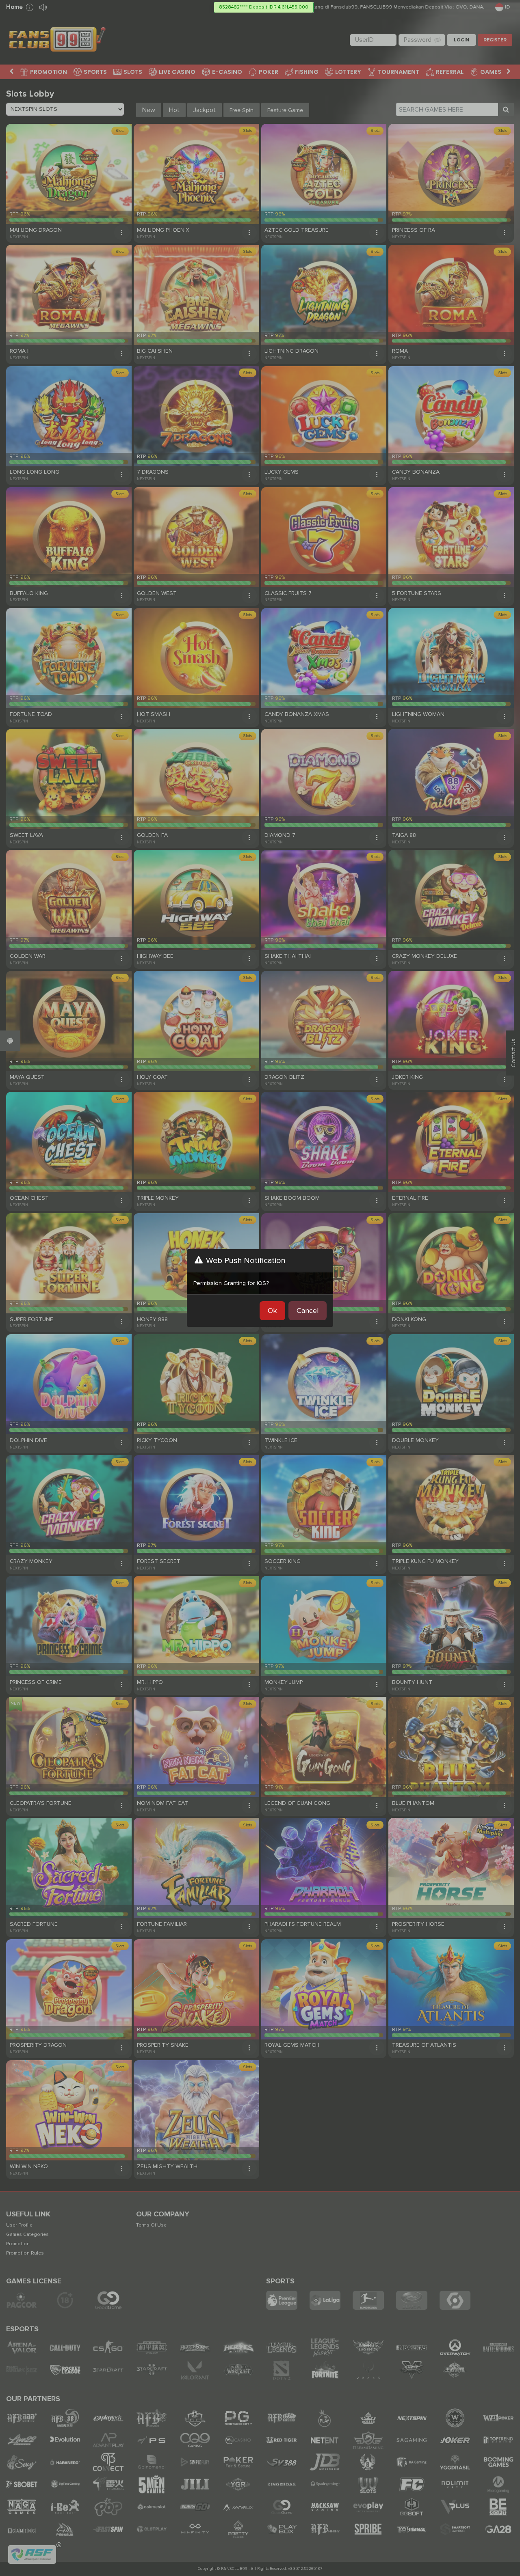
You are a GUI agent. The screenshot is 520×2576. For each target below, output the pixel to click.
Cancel (308, 1311)
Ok (272, 1311)
